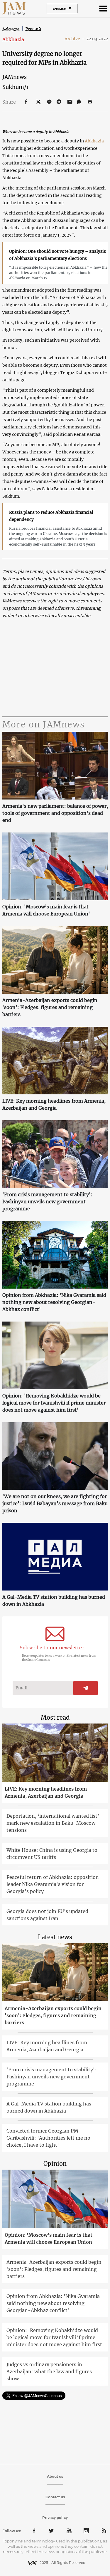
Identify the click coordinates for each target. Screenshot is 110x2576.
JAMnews (15, 77)
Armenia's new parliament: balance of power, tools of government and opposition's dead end (55, 813)
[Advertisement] (55, 668)
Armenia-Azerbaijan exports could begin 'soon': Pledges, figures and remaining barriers (50, 1007)
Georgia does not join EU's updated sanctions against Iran (47, 1915)
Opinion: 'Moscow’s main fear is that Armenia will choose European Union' (46, 910)
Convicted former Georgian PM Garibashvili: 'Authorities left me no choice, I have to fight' (48, 2138)
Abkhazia (13, 39)
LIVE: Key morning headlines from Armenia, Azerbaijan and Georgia (54, 1104)
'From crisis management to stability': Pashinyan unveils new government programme (47, 1201)
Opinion (55, 2164)
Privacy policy (55, 2518)
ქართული (11, 29)
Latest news (55, 1937)
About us (55, 2476)
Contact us (55, 2497)
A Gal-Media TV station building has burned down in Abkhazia (54, 1601)
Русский (33, 29)
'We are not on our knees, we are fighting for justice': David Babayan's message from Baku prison (55, 1503)
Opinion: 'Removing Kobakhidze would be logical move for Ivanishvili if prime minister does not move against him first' (54, 1403)
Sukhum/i (15, 87)
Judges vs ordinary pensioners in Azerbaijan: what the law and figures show (49, 2371)
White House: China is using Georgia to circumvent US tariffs (52, 1854)
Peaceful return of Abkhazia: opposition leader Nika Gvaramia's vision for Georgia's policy (53, 1884)
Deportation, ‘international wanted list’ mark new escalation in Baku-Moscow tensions (53, 1823)
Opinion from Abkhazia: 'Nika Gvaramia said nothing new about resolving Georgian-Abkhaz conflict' (54, 1302)
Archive (75, 39)
